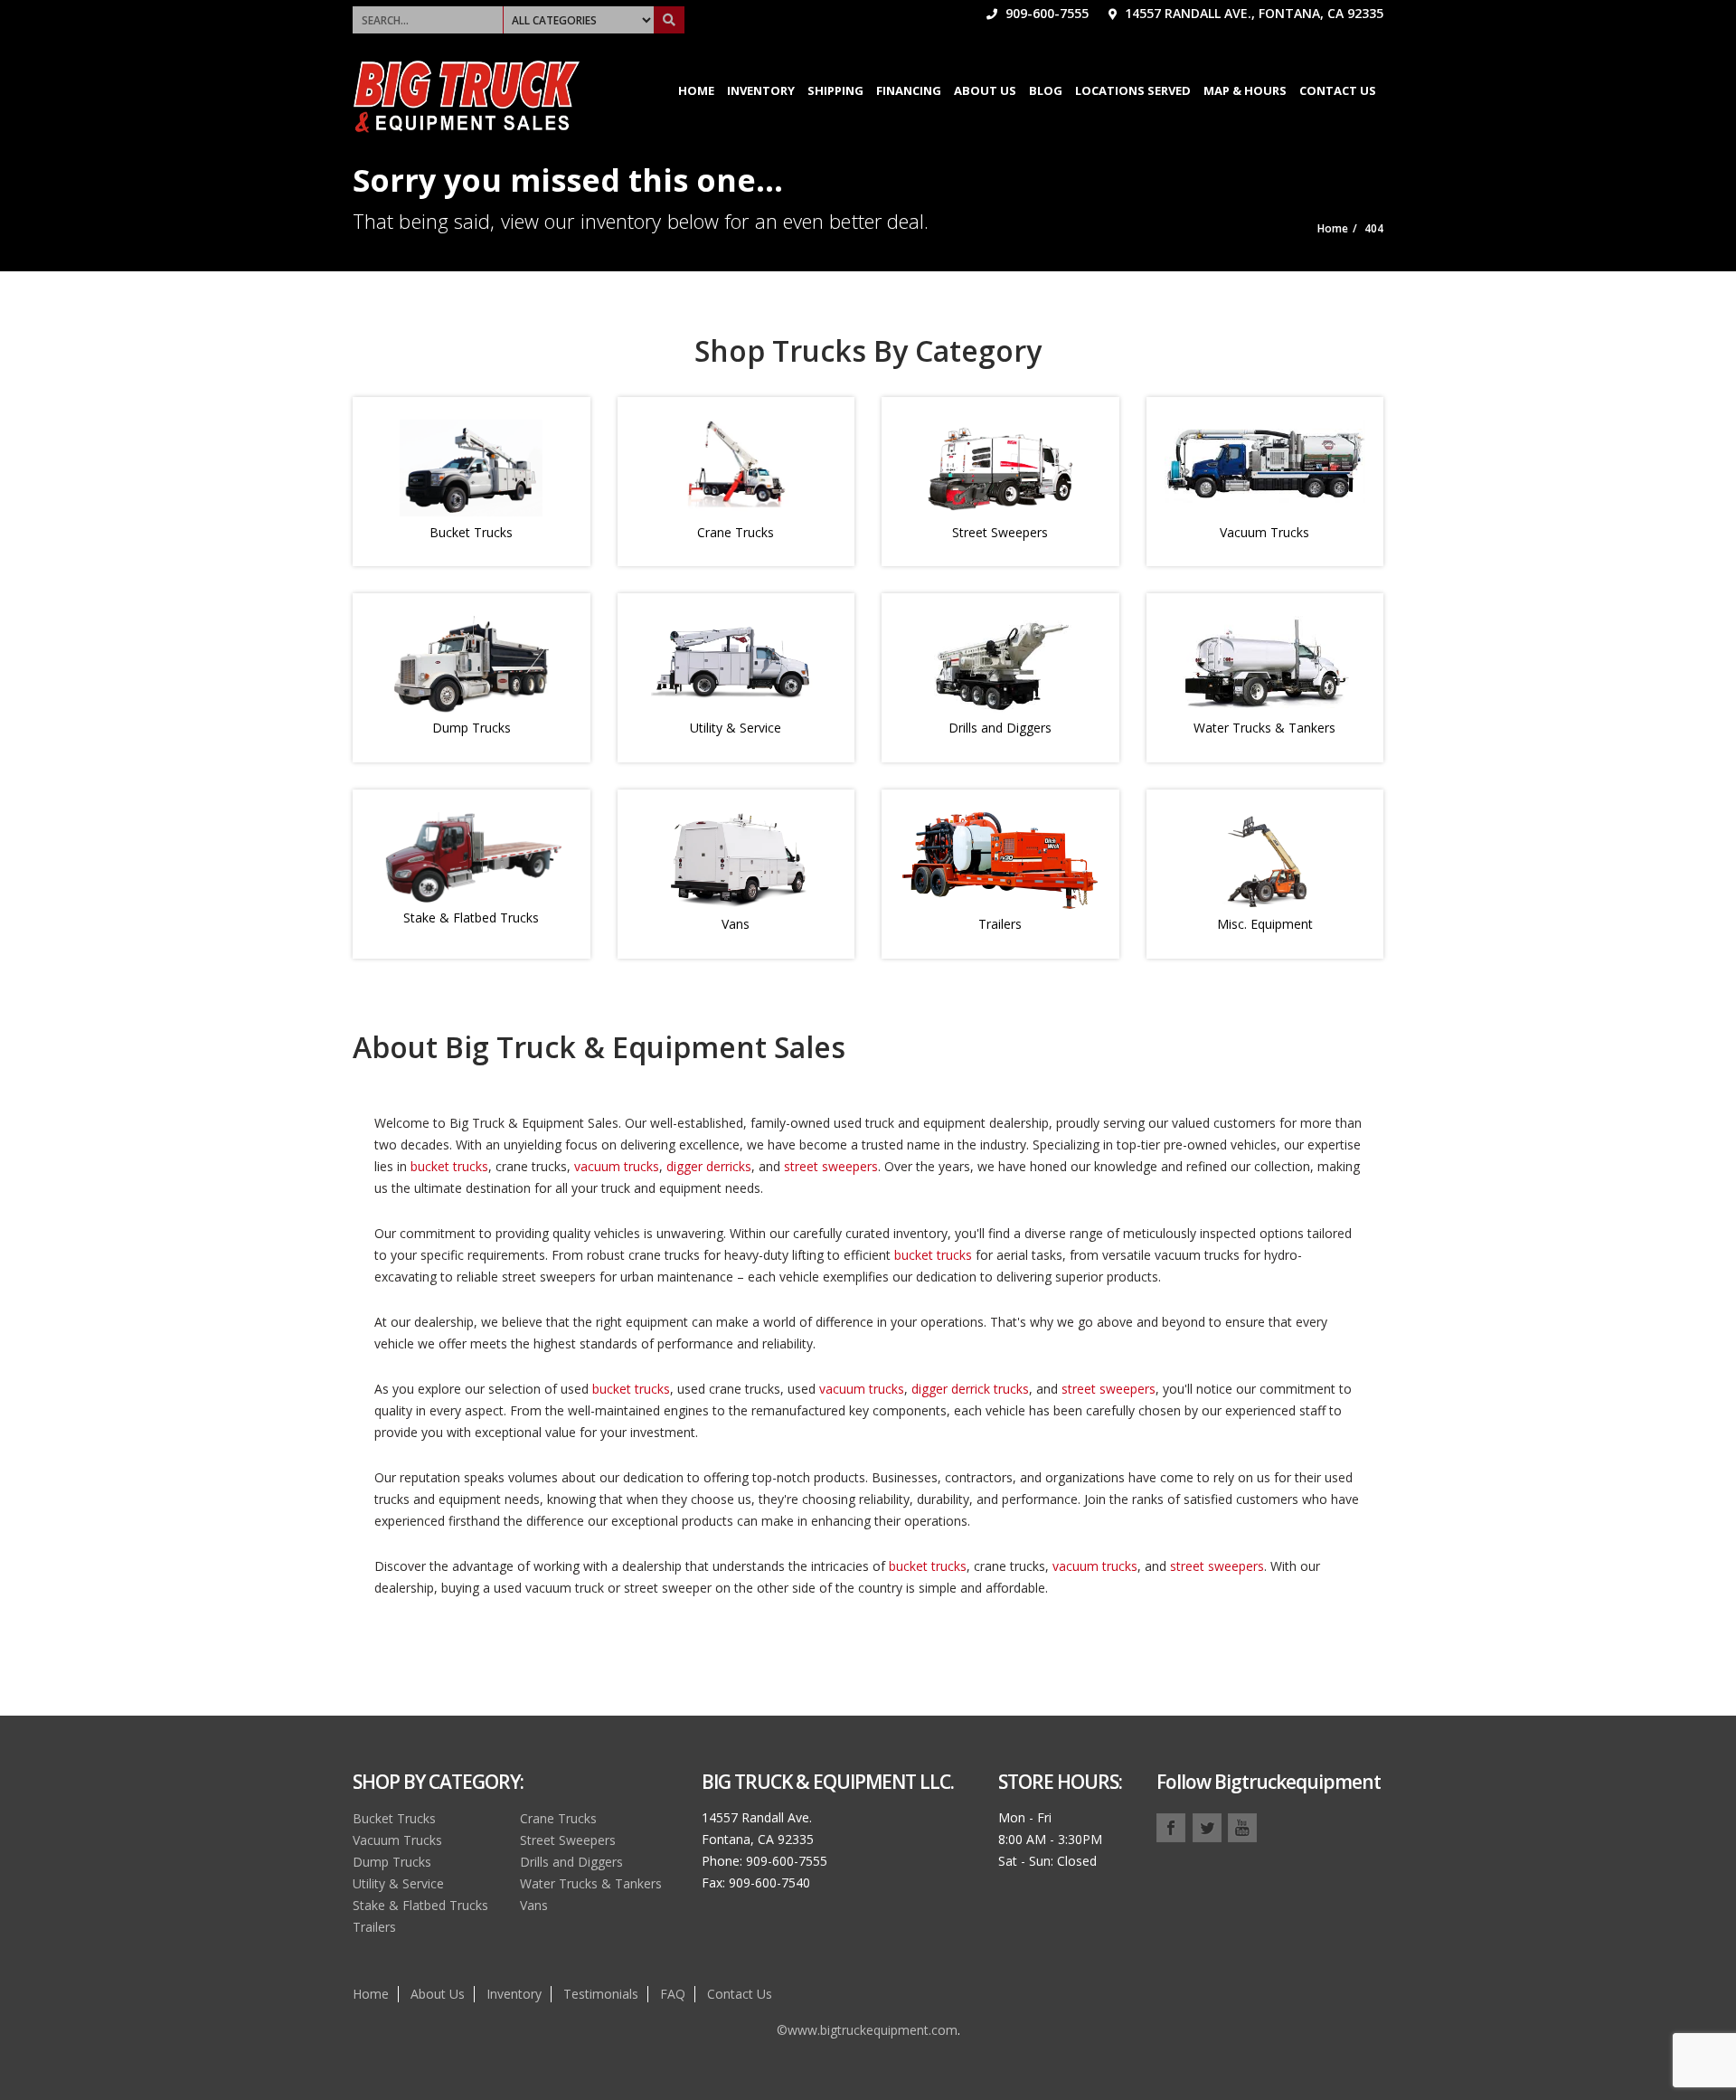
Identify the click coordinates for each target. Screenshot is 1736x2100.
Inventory (761, 90)
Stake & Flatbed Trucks (471, 918)
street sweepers (831, 1166)
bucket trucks (449, 1166)
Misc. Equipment (1265, 924)
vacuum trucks (617, 1166)
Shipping (835, 90)
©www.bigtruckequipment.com (867, 2030)
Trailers (1000, 924)
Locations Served (1133, 90)
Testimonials (601, 1994)
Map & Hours (1245, 90)
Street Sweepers (1000, 532)
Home (696, 90)
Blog (1046, 90)
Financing (909, 90)
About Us (985, 90)
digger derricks (709, 1166)
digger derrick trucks (970, 1389)
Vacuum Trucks (1264, 532)
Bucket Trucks (471, 532)
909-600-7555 (1045, 13)
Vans (736, 924)
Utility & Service (736, 728)
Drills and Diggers (1000, 728)
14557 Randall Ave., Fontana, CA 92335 (1252, 13)
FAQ (673, 1994)
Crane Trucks (736, 532)
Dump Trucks (472, 728)
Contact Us (1338, 90)
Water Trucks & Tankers (1264, 728)
